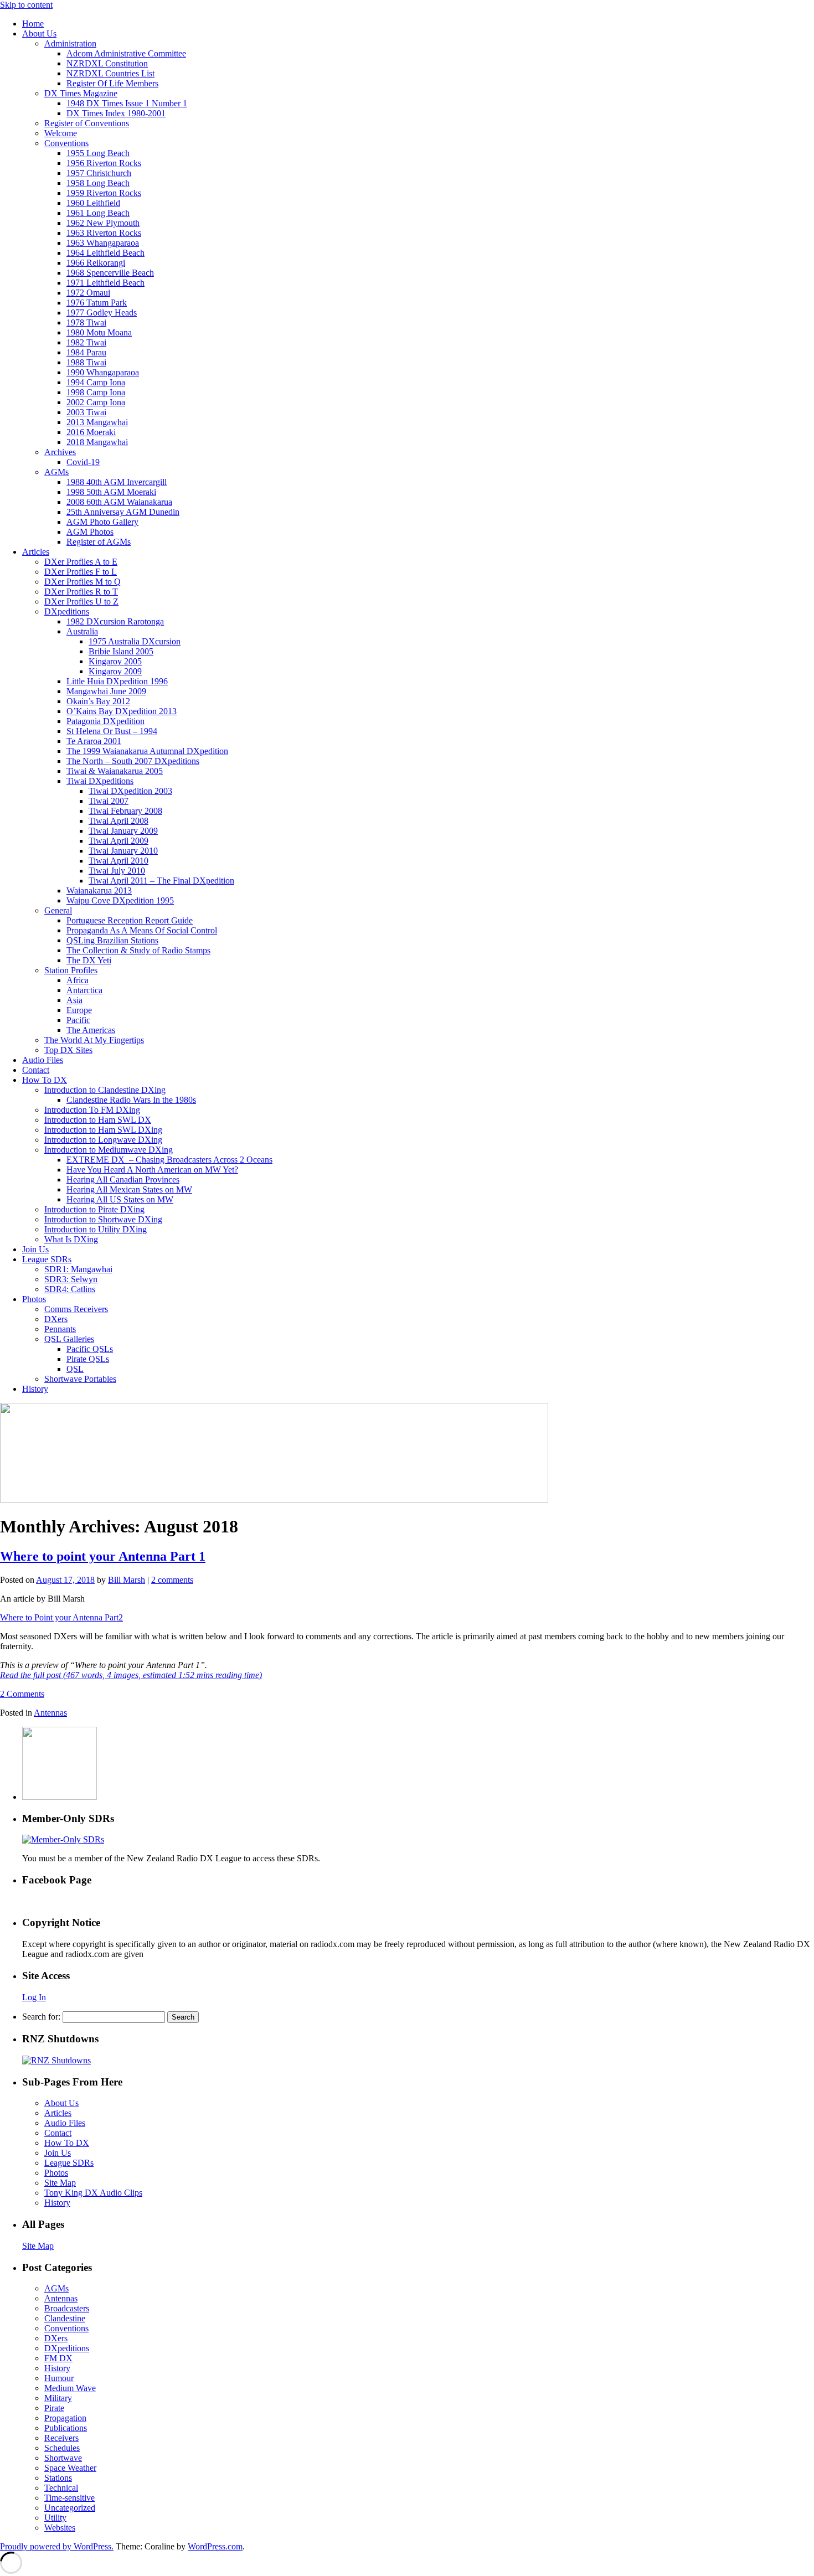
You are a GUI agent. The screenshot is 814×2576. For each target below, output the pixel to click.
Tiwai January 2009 (123, 831)
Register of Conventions (87, 123)
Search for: (41, 2017)
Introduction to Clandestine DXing (105, 1090)
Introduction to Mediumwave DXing (109, 1150)
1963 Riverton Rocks (104, 233)
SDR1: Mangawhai (78, 1269)
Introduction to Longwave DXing (103, 1140)
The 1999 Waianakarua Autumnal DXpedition (147, 751)
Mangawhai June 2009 (106, 691)
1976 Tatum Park (97, 303)
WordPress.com (215, 2546)
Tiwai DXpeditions (100, 781)
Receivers (61, 2438)
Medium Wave (70, 2388)
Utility (55, 2518)
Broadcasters (67, 2308)
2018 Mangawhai (97, 442)
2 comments (172, 1580)
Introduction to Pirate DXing (94, 1209)
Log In (34, 1997)
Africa (78, 980)
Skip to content (26, 5)
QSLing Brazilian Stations (112, 940)
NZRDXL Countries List (110, 73)
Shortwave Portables (80, 1379)
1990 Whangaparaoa (103, 372)
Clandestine (65, 2318)
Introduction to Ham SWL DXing (103, 1130)
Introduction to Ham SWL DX (98, 1120)
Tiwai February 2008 (125, 811)
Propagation (65, 2418)
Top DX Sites (68, 1050)
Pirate (54, 2408)
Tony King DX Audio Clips (93, 2193)
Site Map (60, 2183)
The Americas (91, 1030)
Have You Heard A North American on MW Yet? (152, 1170)
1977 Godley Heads (102, 313)
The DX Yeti (89, 960)
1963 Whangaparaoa (103, 243)
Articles (36, 552)
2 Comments (22, 1694)
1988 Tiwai (86, 362)
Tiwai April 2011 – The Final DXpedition (161, 881)
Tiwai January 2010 (123, 851)
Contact (36, 1070)
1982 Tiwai (86, 342)
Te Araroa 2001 (94, 741)
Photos (34, 1299)
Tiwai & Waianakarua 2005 (115, 771)
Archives (60, 452)
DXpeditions (67, 611)
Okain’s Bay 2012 (98, 701)
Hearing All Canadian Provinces (123, 1179)
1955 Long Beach (98, 153)
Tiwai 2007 (109, 801)
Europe (79, 1010)
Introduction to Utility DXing (96, 1229)
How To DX (45, 1080)
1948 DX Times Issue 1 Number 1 (127, 103)
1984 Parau (86, 352)
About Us (39, 33)
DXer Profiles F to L (81, 572)
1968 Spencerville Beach (110, 273)
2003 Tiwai (86, 412)
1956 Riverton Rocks (104, 163)
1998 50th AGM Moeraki (111, 492)
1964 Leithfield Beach (105, 253)
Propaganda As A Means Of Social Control (142, 930)
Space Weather (70, 2468)
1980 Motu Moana (99, 332)
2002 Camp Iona (96, 402)
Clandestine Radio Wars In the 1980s (131, 1100)
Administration (70, 43)
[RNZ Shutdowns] (56, 2060)
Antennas (50, 1713)
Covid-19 (83, 462)
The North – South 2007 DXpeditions (133, 761)
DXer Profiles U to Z (81, 602)
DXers (56, 1319)
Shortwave (63, 2458)
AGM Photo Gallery (102, 522)
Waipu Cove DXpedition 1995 (120, 900)
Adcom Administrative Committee (126, 53)
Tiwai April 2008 (119, 821)
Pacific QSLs (90, 1349)
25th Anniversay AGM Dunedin (123, 512)
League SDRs (47, 1259)
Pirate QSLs (88, 1359)
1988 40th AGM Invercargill (117, 482)
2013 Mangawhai (97, 422)
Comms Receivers (76, 1309)
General (58, 910)
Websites (60, 2528)
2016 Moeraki (91, 432)
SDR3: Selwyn (71, 1279)
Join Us (35, 1249)
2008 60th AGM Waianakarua (119, 502)
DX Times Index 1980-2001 (116, 113)
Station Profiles (71, 970)
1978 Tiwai (86, 322)
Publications (66, 2428)
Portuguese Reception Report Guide (130, 920)
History (35, 1389)
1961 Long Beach (98, 213)
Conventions (66, 143)
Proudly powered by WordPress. (57, 2546)
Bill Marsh (127, 1580)
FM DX (58, 2358)
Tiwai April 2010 (119, 861)
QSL (75, 1369)
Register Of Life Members (112, 83)
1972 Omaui (88, 293)
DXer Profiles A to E (81, 562)
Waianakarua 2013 (99, 890)
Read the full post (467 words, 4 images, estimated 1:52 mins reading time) (131, 1675)
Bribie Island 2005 (121, 651)
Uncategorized (70, 2508)
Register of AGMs (99, 542)
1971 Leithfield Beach (105, 283)
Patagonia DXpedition (105, 721)
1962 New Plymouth (103, 223)
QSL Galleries (69, 1339)
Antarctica (84, 990)
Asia (74, 1000)
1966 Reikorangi (96, 263)
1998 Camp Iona (96, 392)
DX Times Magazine (81, 93)
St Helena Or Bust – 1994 (112, 731)
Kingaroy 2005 (115, 661)
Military (58, 2398)
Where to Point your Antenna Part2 (61, 1617)
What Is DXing (71, 1239)
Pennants (60, 1329)
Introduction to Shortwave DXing (103, 1219)
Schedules (62, 2448)
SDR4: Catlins (70, 1289)
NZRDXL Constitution (107, 63)
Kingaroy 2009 (115, 671)
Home (33, 24)
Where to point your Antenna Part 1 (103, 1556)
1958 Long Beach (98, 183)
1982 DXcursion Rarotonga (115, 621)
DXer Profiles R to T (81, 592)
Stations (58, 2478)
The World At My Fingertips (94, 1040)
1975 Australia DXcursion (135, 641)
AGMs (56, 472)
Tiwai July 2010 (117, 871)
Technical (61, 2488)
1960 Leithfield (93, 203)
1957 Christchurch (99, 173)
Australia (82, 631)
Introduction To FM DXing (92, 1110)
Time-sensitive (69, 2498)
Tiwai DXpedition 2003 (130, 791)
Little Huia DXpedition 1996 (117, 681)
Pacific (78, 1020)
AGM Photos (90, 532)
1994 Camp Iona (96, 382)
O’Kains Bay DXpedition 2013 (122, 711)
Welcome (61, 133)
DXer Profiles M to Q (83, 582)
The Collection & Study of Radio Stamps (138, 950)
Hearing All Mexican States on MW (129, 1189)
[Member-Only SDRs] (63, 1839)
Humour (59, 2378)
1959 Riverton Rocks (104, 193)
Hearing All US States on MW (120, 1199)
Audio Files (43, 1060)
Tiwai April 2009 (119, 841)
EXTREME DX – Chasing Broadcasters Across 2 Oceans (169, 1160)
